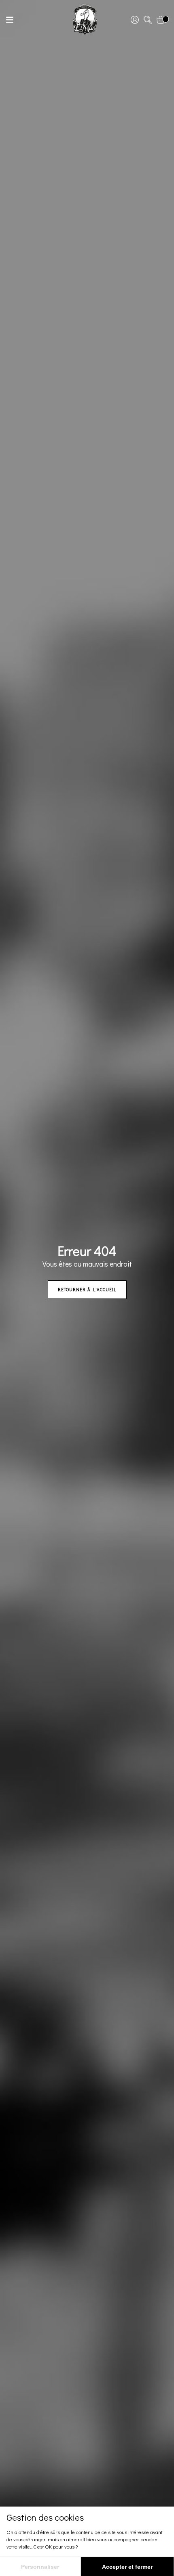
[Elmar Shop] (85, 20)
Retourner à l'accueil (87, 1289)
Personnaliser (40, 2567)
